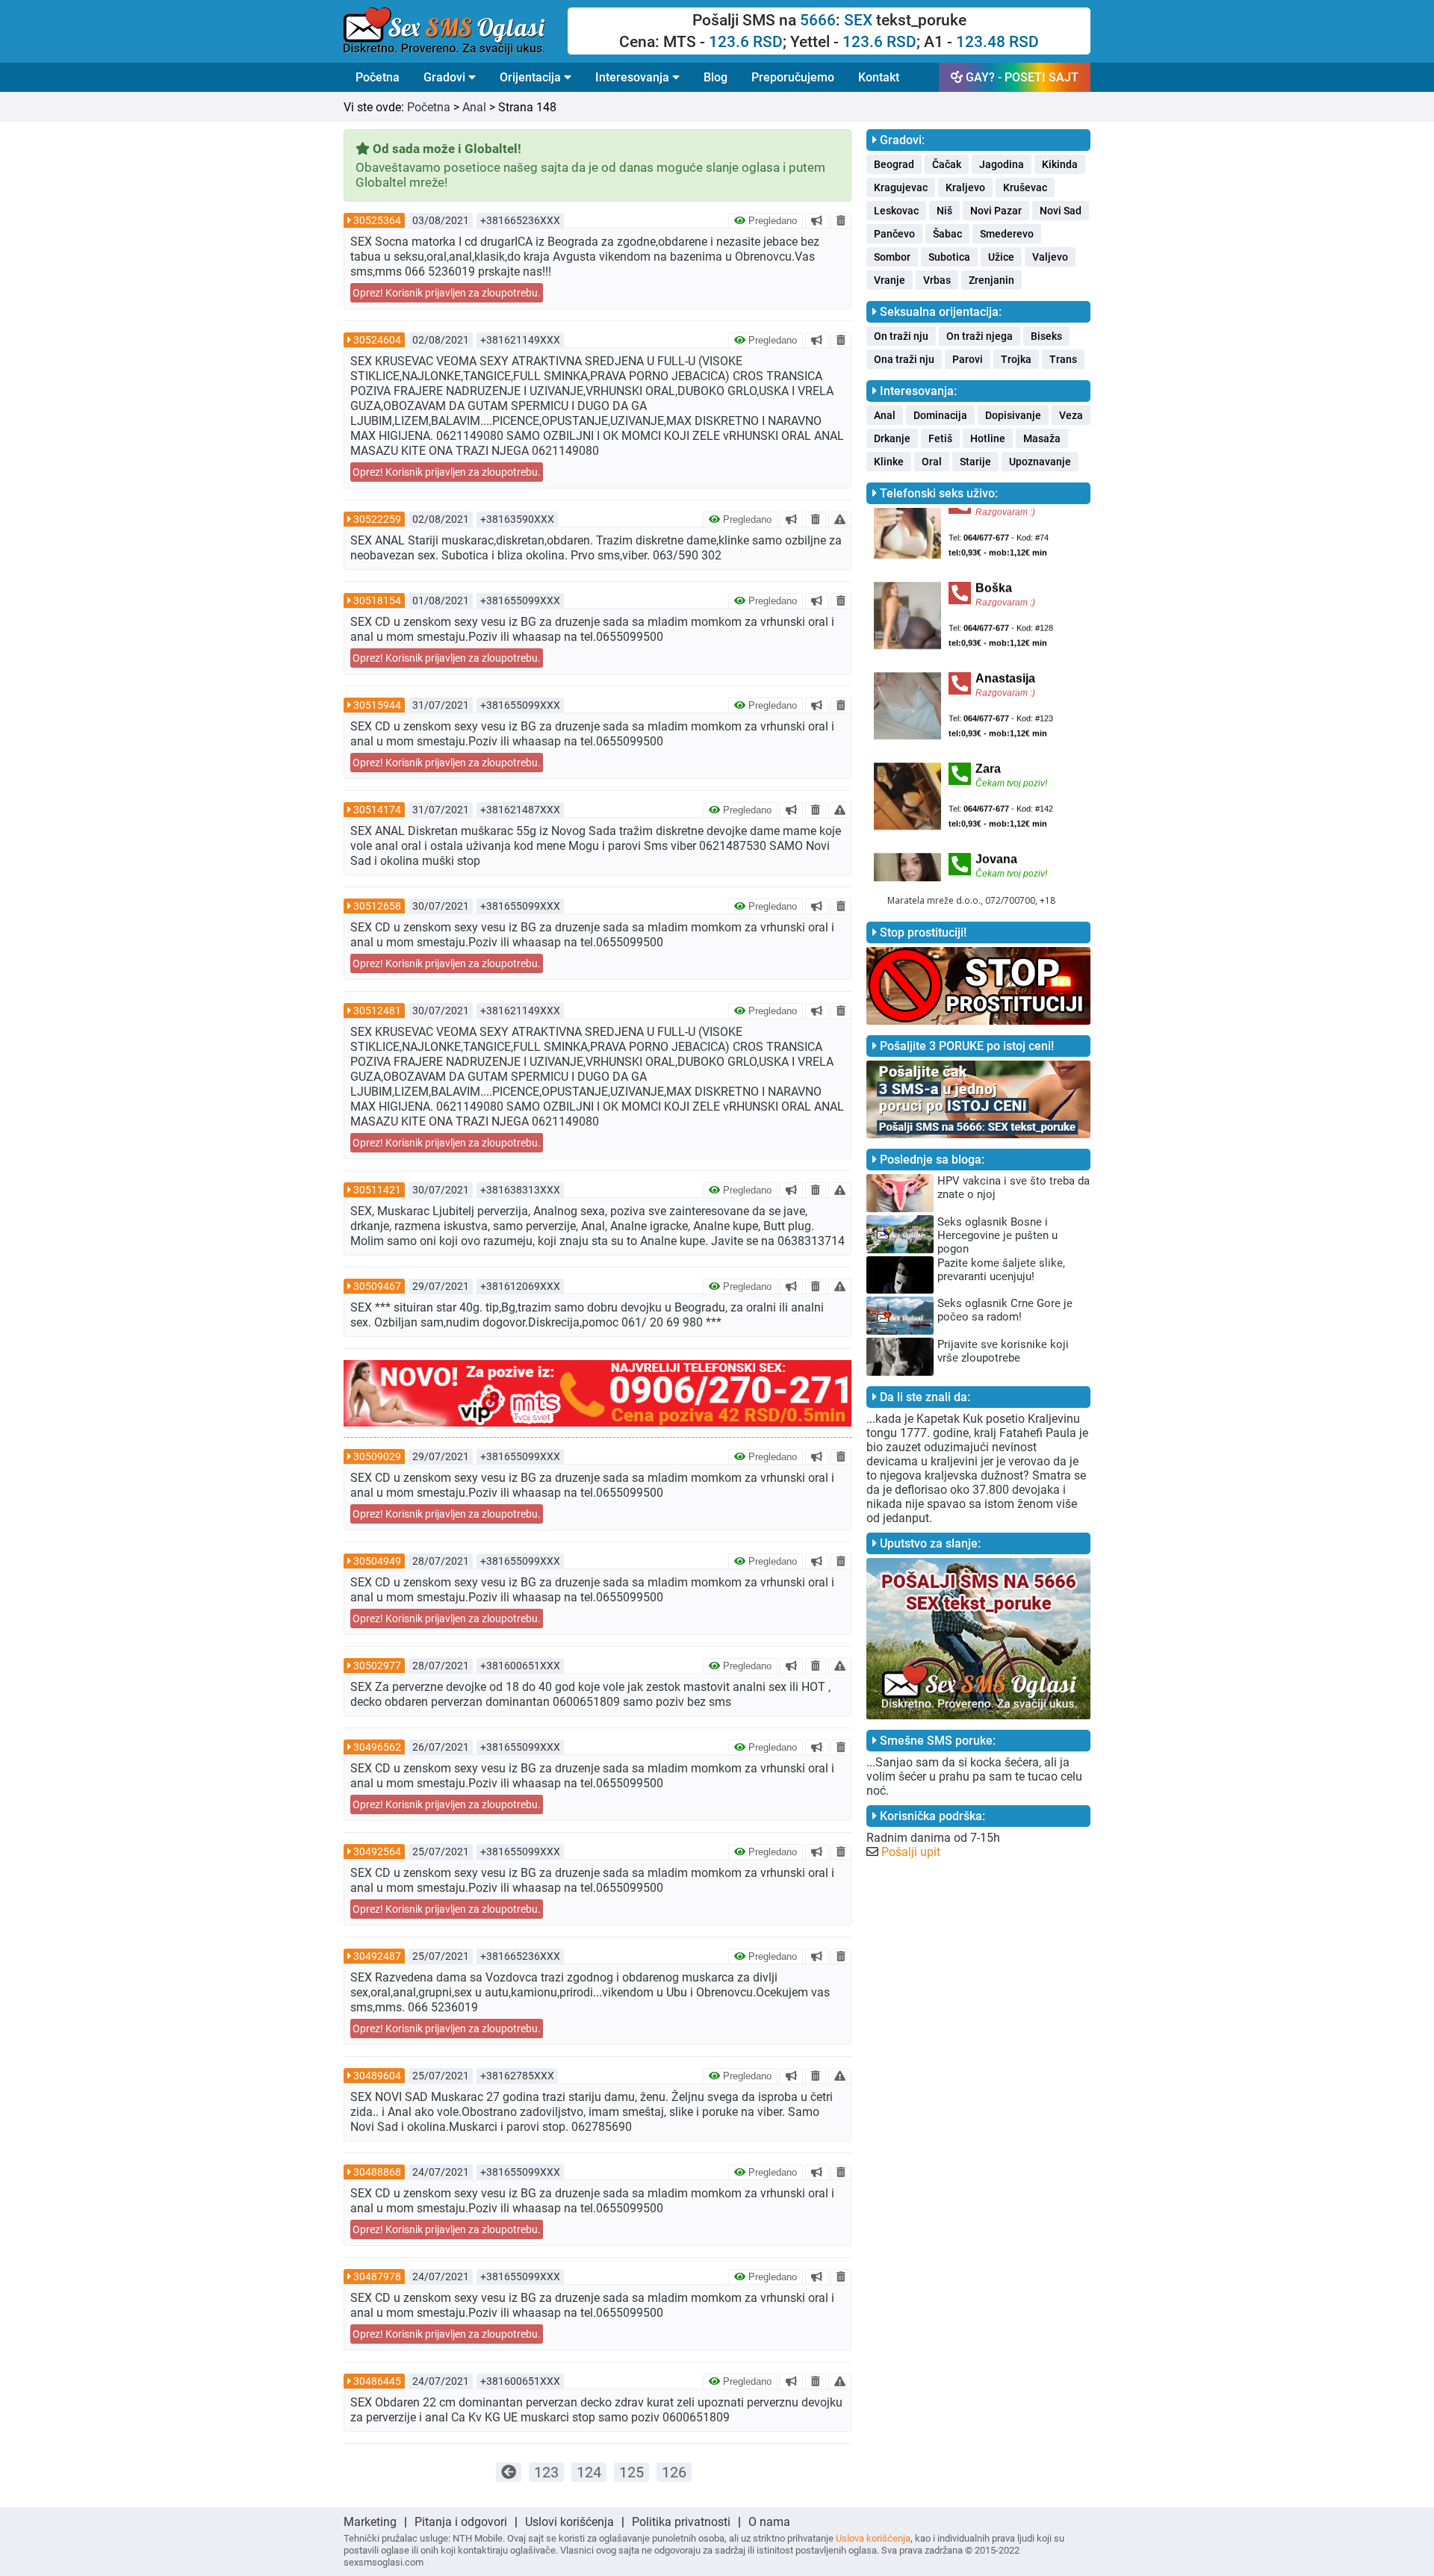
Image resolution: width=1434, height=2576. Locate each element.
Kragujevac (901, 187)
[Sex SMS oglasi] (456, 31)
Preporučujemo (793, 77)
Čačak (947, 164)
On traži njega (980, 336)
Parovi (968, 359)
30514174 (377, 810)
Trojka (1016, 359)
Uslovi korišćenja (569, 2522)
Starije (975, 462)
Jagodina (1002, 164)
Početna (378, 77)
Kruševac (1025, 187)
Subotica (949, 257)
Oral (932, 462)
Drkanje (892, 438)
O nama (769, 2522)
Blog (716, 77)
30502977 (377, 1666)
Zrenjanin (991, 280)
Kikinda (1060, 164)
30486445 (377, 2381)
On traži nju (901, 336)
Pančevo (894, 234)
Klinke (889, 462)
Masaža (1042, 438)
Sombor (892, 257)
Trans (1063, 359)
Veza (1071, 415)
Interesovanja (634, 77)
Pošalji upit (911, 1852)
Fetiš (940, 438)
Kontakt (879, 77)
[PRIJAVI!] (840, 519)
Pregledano (771, 221)
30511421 (377, 1190)
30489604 (377, 2076)
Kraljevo (965, 187)
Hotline (988, 438)
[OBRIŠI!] (841, 220)
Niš (944, 211)
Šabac (947, 234)
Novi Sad (1061, 211)
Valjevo (1050, 257)
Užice (1001, 257)
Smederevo (1007, 234)
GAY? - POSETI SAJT (1021, 77)
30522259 (377, 519)
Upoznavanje (1040, 462)
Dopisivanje (1013, 415)
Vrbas (937, 280)
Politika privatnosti (681, 2522)
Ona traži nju (904, 359)
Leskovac (896, 211)
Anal (474, 107)
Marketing (370, 2522)
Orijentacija (532, 77)
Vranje (890, 280)
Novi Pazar (996, 211)
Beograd (894, 164)
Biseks (1046, 336)
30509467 (377, 1286)
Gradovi (446, 77)
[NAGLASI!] (817, 220)
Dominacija (940, 415)
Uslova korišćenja (873, 2538)
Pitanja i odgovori (461, 2522)
